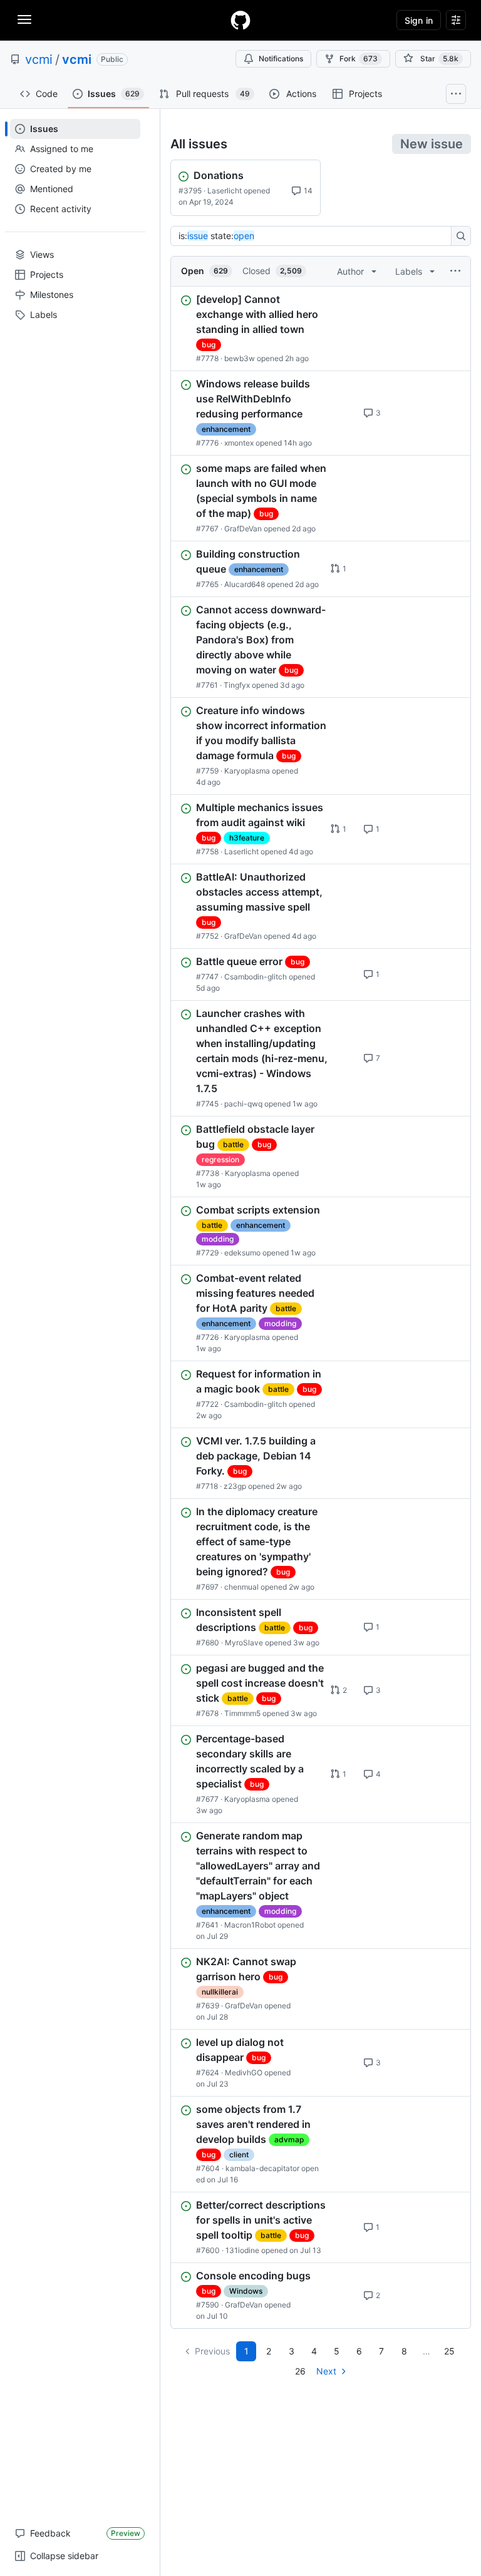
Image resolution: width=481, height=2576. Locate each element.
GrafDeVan (243, 529)
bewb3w (240, 358)
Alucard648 (245, 584)
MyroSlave (244, 1643)
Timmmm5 (242, 1713)
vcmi (39, 59)
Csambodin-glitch (256, 977)
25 (449, 2351)
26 (300, 2371)
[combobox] (314, 236)
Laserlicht (225, 191)
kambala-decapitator (262, 2168)
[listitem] (321, 329)
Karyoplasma (247, 771)
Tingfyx (237, 685)
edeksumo (242, 1253)
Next (326, 2371)
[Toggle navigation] (24, 19)
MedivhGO (244, 2073)
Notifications (281, 59)
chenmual (241, 1587)
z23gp (235, 1486)
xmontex (239, 443)
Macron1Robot (250, 1925)
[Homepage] (240, 20)
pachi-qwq (243, 1104)
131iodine (242, 2250)
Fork (359, 59)
